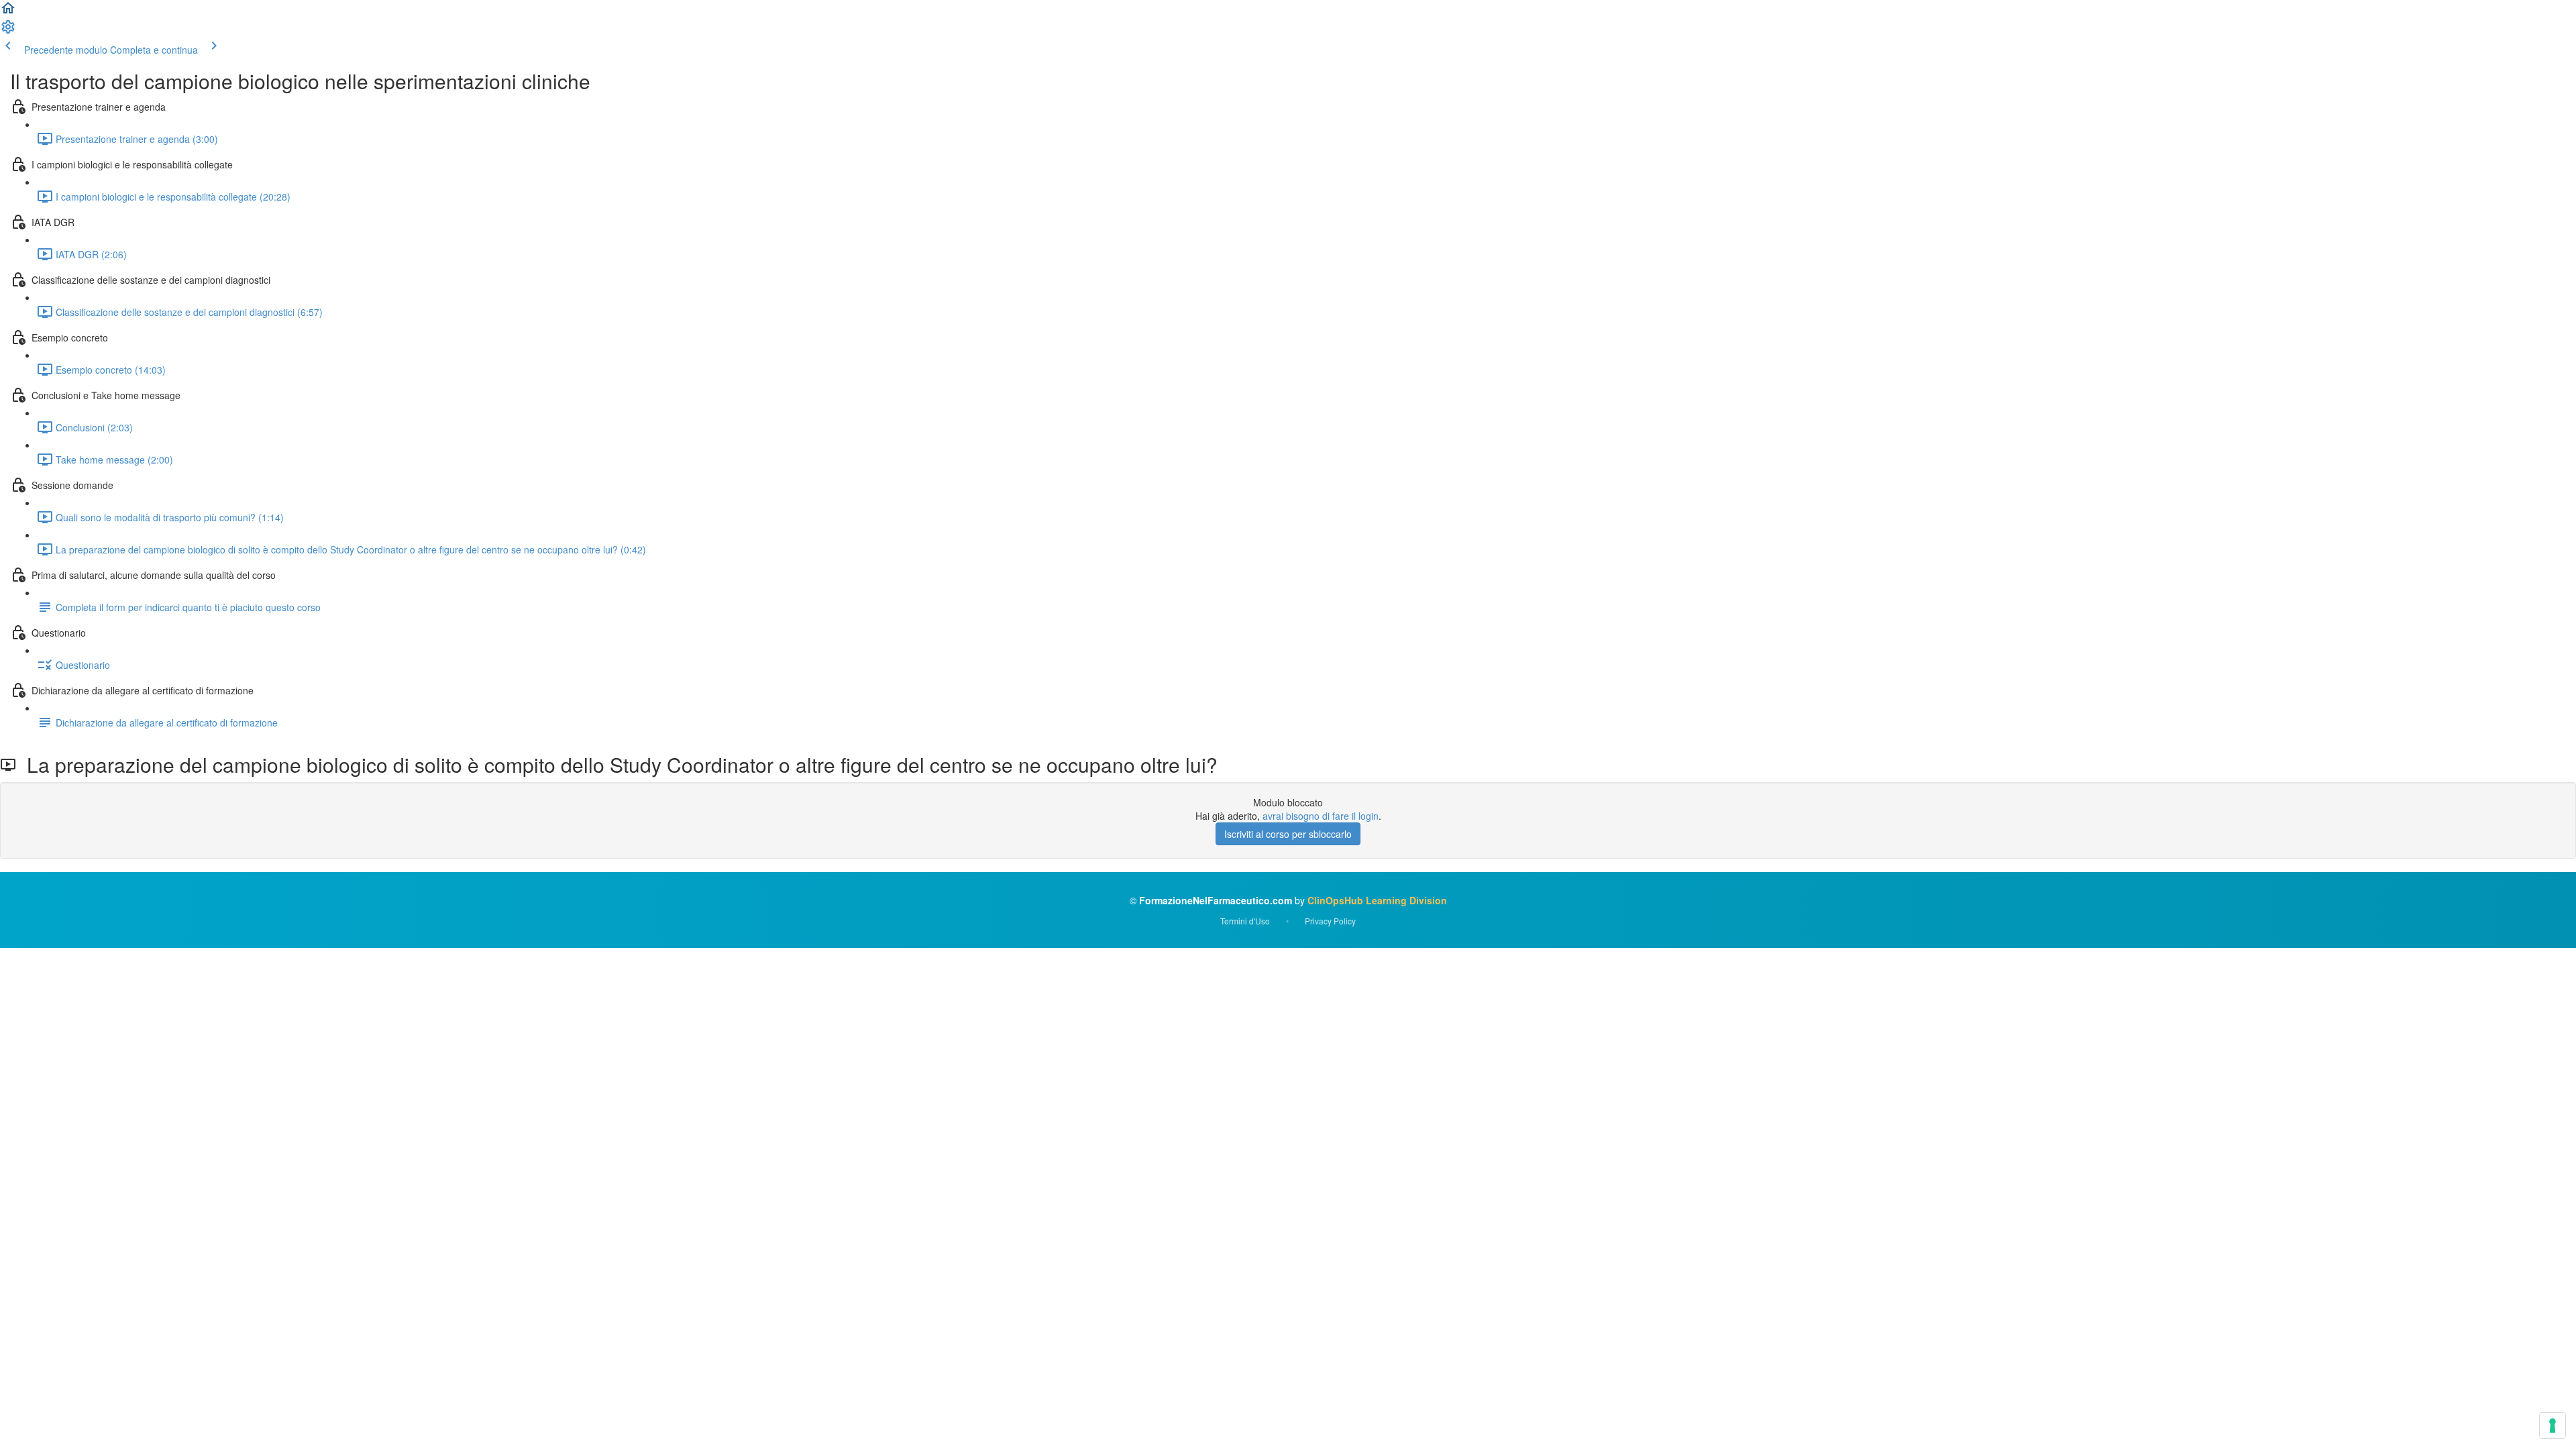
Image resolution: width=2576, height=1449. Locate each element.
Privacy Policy (1330, 921)
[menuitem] (8, 31)
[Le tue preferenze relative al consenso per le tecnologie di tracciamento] (2553, 1426)
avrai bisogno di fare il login (1321, 816)
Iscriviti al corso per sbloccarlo (1288, 834)
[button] (8, 12)
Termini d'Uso (1245, 921)
